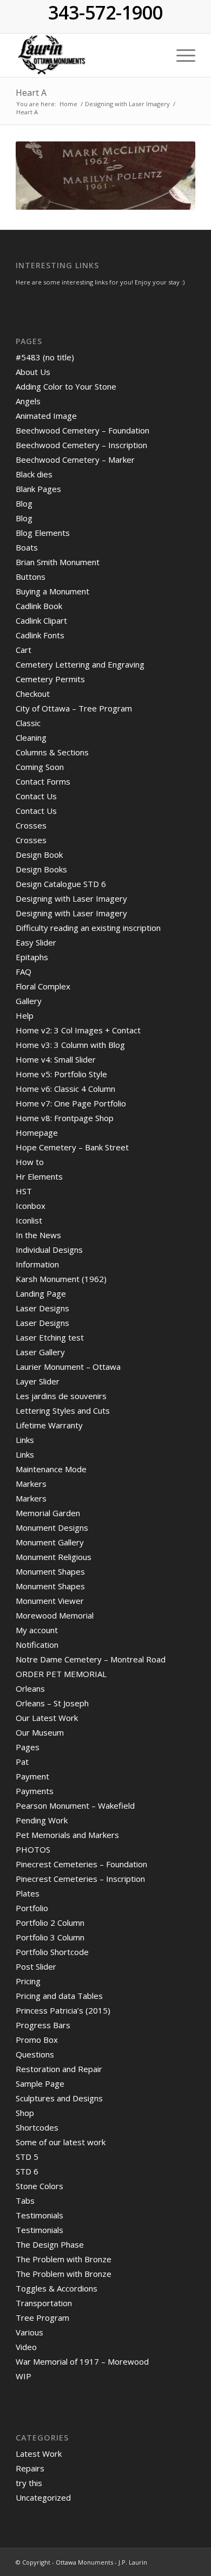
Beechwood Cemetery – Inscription (81, 445)
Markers (31, 1484)
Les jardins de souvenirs (61, 1396)
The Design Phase (50, 2244)
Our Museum (40, 1732)
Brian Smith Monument (58, 562)
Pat (22, 1762)
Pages (28, 1747)
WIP (24, 2376)
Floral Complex (43, 986)
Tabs (25, 2200)
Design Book (39, 855)
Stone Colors (39, 2186)
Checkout (33, 694)
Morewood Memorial (55, 1615)
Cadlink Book (39, 606)
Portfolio (32, 1908)
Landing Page (41, 1293)
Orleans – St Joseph (52, 1703)
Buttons (31, 577)
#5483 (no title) (45, 357)
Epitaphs (32, 957)
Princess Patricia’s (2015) (63, 2010)
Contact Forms (43, 781)
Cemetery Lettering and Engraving (80, 664)
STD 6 (27, 2171)
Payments (35, 1791)
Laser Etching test (50, 1337)
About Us (33, 372)
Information (37, 1264)
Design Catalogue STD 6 (61, 884)
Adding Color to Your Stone (66, 386)
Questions (35, 2054)
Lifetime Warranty (49, 1425)
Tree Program (42, 2318)
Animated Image (46, 416)
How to (30, 1162)
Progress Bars (43, 2025)
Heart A (31, 93)
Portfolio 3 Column (50, 1937)
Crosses (31, 825)
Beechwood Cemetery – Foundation (83, 430)
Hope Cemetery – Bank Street (72, 1147)
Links (25, 1440)
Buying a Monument (52, 591)
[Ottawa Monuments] (87, 55)
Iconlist (29, 1220)
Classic (28, 723)
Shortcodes (37, 2127)
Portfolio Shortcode (52, 1952)
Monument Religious (54, 1557)
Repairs (30, 2468)
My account (37, 1630)
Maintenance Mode (51, 1469)
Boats (27, 547)
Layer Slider (38, 1381)
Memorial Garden (48, 1513)
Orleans (30, 1688)
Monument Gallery (50, 1542)
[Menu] (180, 55)
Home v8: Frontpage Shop (65, 1118)
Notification (37, 1645)
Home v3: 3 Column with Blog (70, 1045)
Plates (28, 1893)
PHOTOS (33, 1849)
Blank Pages (38, 489)
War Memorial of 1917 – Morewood (82, 2361)
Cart (24, 650)
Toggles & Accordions (57, 2288)
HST (24, 1191)
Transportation (44, 2303)
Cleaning (31, 737)
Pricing (28, 1981)
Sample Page (40, 2083)
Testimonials (39, 2215)
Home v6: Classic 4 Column (65, 1089)
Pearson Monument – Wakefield (75, 1805)
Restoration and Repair (59, 2069)
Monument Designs (52, 1528)
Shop (25, 2113)
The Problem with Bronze (64, 2259)
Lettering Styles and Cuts (63, 1410)
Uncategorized (43, 2497)
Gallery (29, 1001)
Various (29, 2332)
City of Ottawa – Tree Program (74, 708)
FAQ (24, 972)
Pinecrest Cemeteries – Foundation (81, 1864)
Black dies (34, 474)
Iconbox (31, 1206)
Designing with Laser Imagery (71, 898)
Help (25, 1015)
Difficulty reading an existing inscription (88, 928)
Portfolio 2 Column (50, 1923)
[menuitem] (180, 55)
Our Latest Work (47, 1718)
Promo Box (37, 2040)
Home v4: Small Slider (56, 1059)
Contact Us (36, 796)
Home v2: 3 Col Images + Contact (78, 1030)
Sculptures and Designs (59, 2098)
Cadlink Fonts (40, 635)
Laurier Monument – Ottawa (68, 1367)
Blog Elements (43, 533)
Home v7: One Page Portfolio (71, 1103)
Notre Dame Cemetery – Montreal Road (91, 1659)
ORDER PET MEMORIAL (61, 1674)
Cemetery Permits (50, 679)
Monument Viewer (50, 1601)
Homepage (37, 1132)
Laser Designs (42, 1308)
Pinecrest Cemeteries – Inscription (80, 1879)
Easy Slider (36, 942)
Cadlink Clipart (41, 620)
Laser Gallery (40, 1352)
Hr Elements (39, 1176)
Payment (32, 1776)
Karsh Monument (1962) (61, 1279)
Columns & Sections (52, 752)
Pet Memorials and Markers (67, 1835)
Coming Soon (40, 767)
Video (26, 2347)
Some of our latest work (61, 2142)
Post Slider (36, 1966)
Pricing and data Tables (59, 1996)
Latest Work (39, 2454)
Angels (28, 401)
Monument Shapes (50, 1571)
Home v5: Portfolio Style (61, 1074)
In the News (38, 1235)
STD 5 (27, 2157)
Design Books (41, 869)
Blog (24, 503)
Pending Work (42, 1820)
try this (29, 2483)
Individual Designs (49, 1250)
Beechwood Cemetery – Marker (75, 459)
